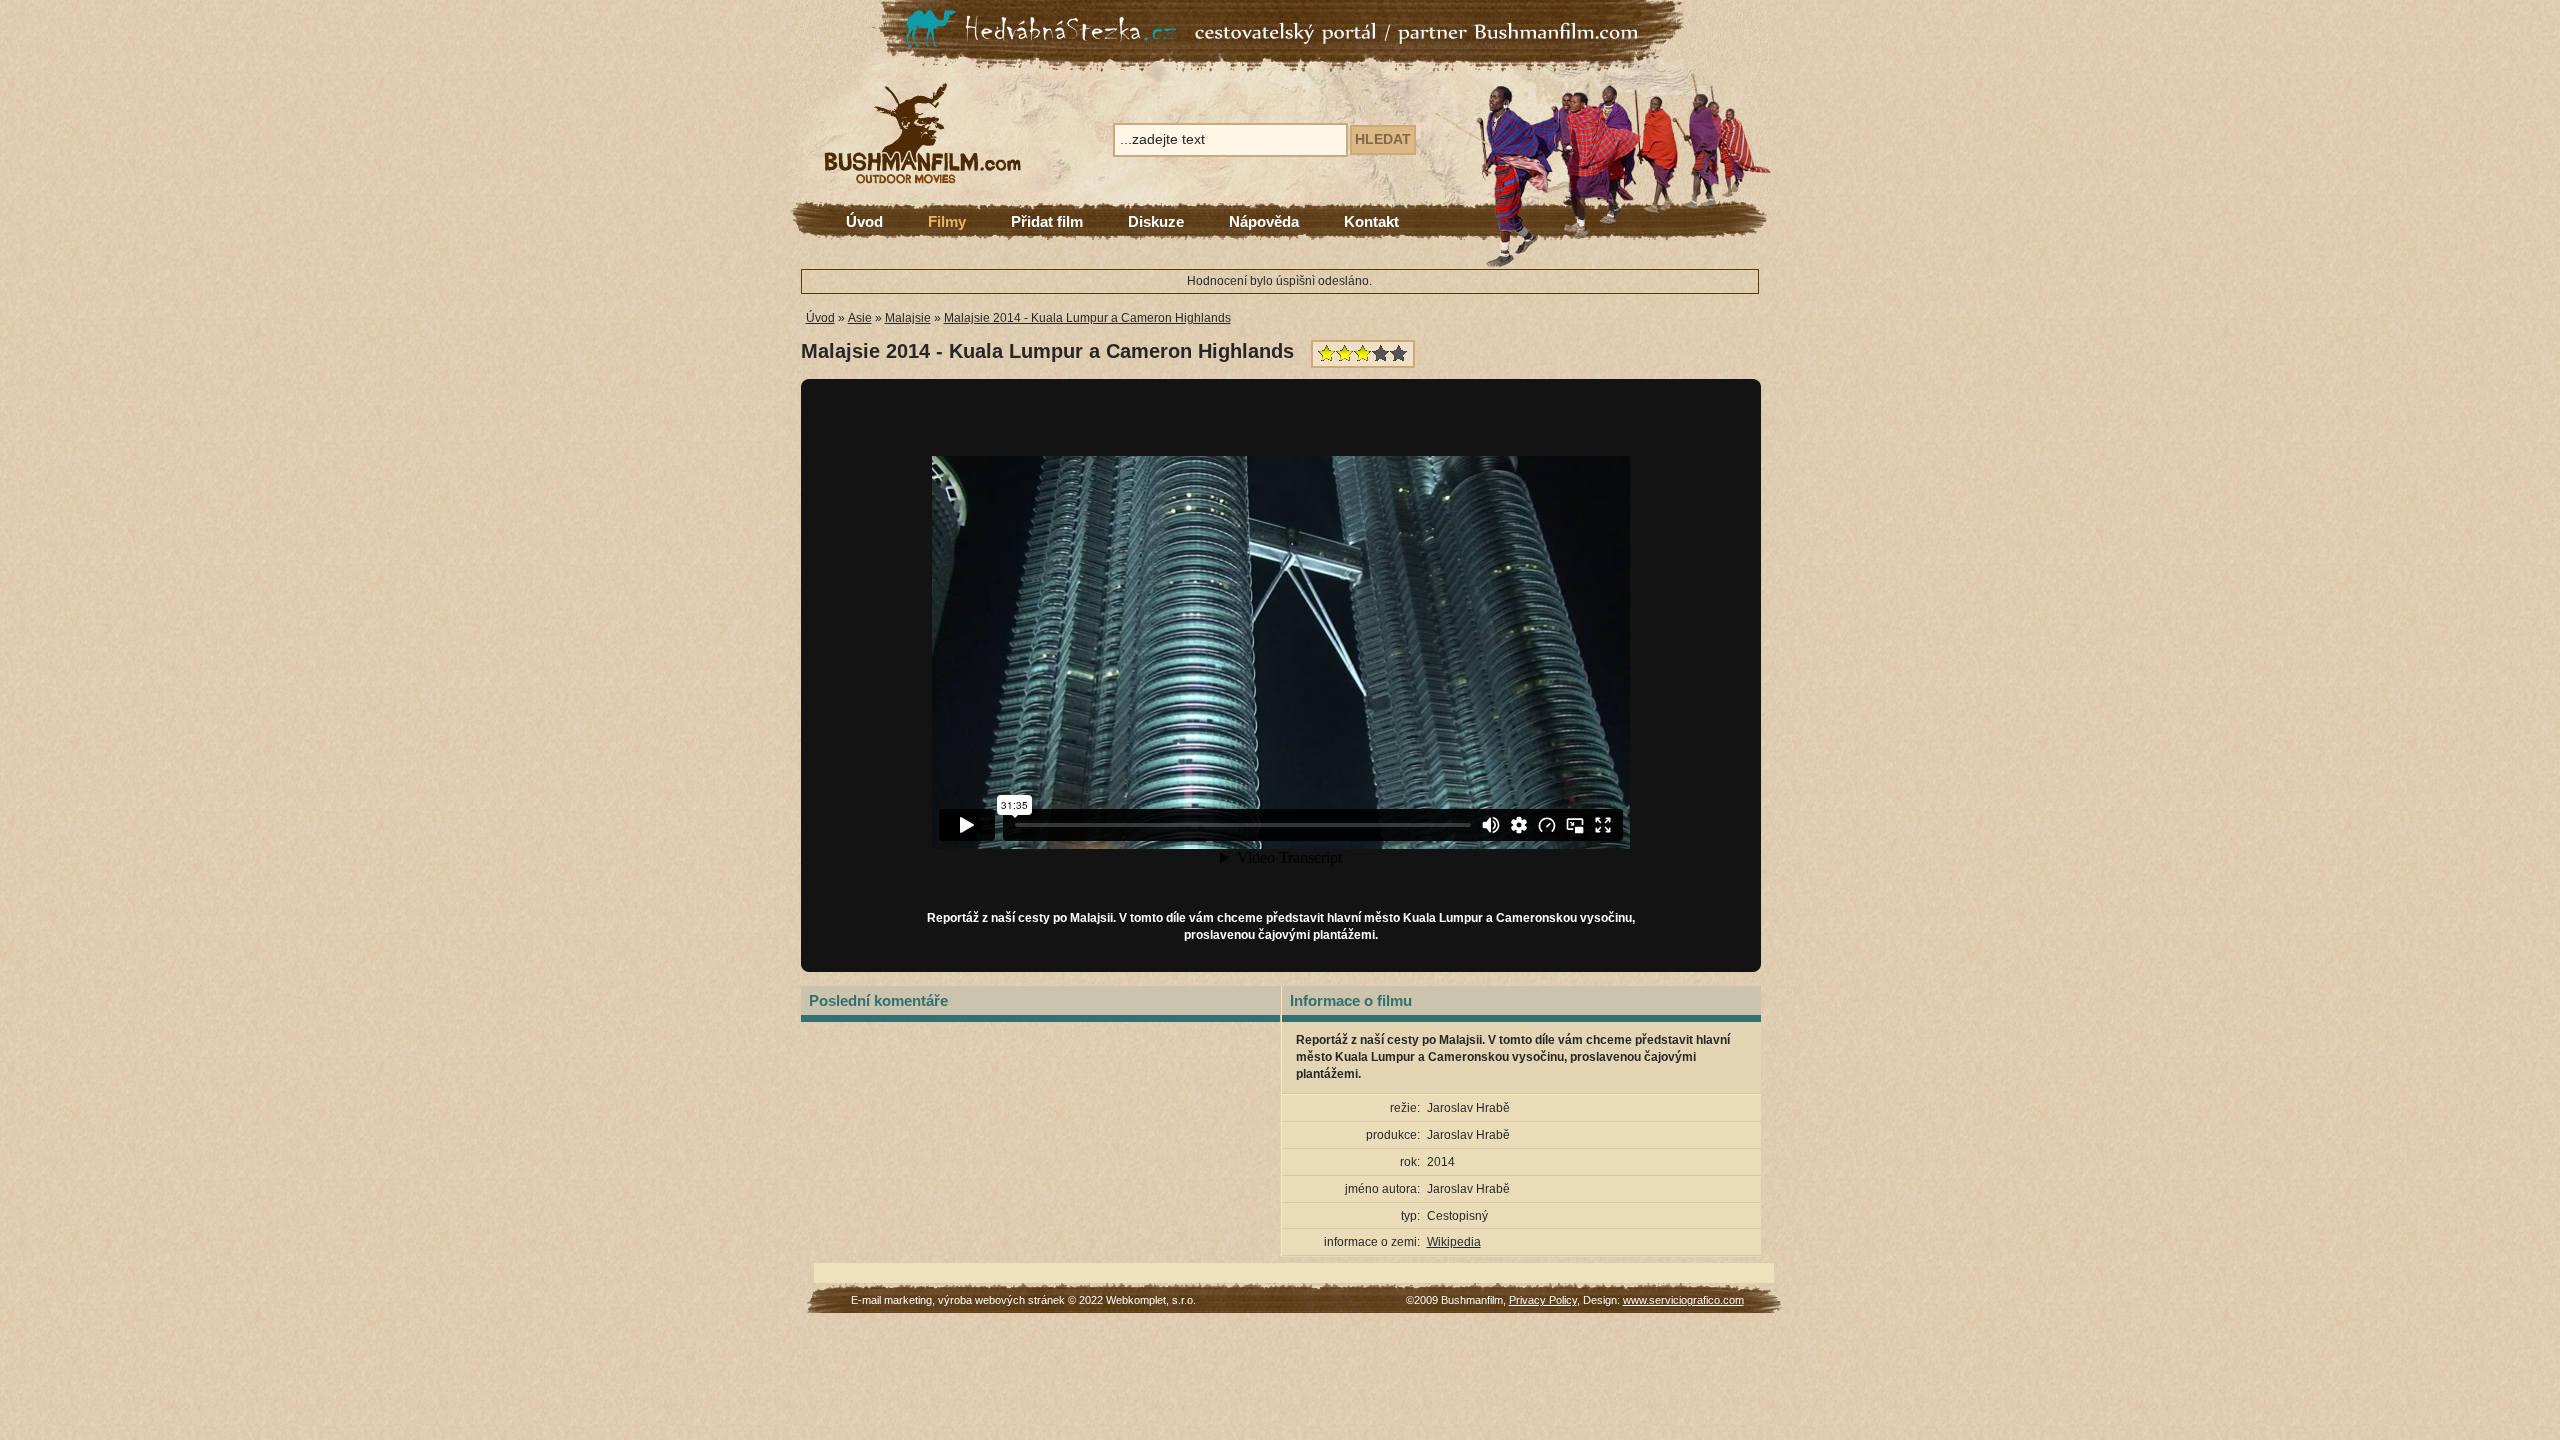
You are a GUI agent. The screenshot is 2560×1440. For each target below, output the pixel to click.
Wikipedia (1454, 1242)
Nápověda (1264, 221)
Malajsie (908, 318)
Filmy (947, 221)
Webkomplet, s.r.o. (1151, 1300)
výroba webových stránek (1001, 1300)
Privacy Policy (1543, 1300)
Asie (860, 318)
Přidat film (1047, 221)
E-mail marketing (891, 1300)
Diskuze (1156, 221)
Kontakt (1371, 221)
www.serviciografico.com (1683, 1300)
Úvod (864, 221)
